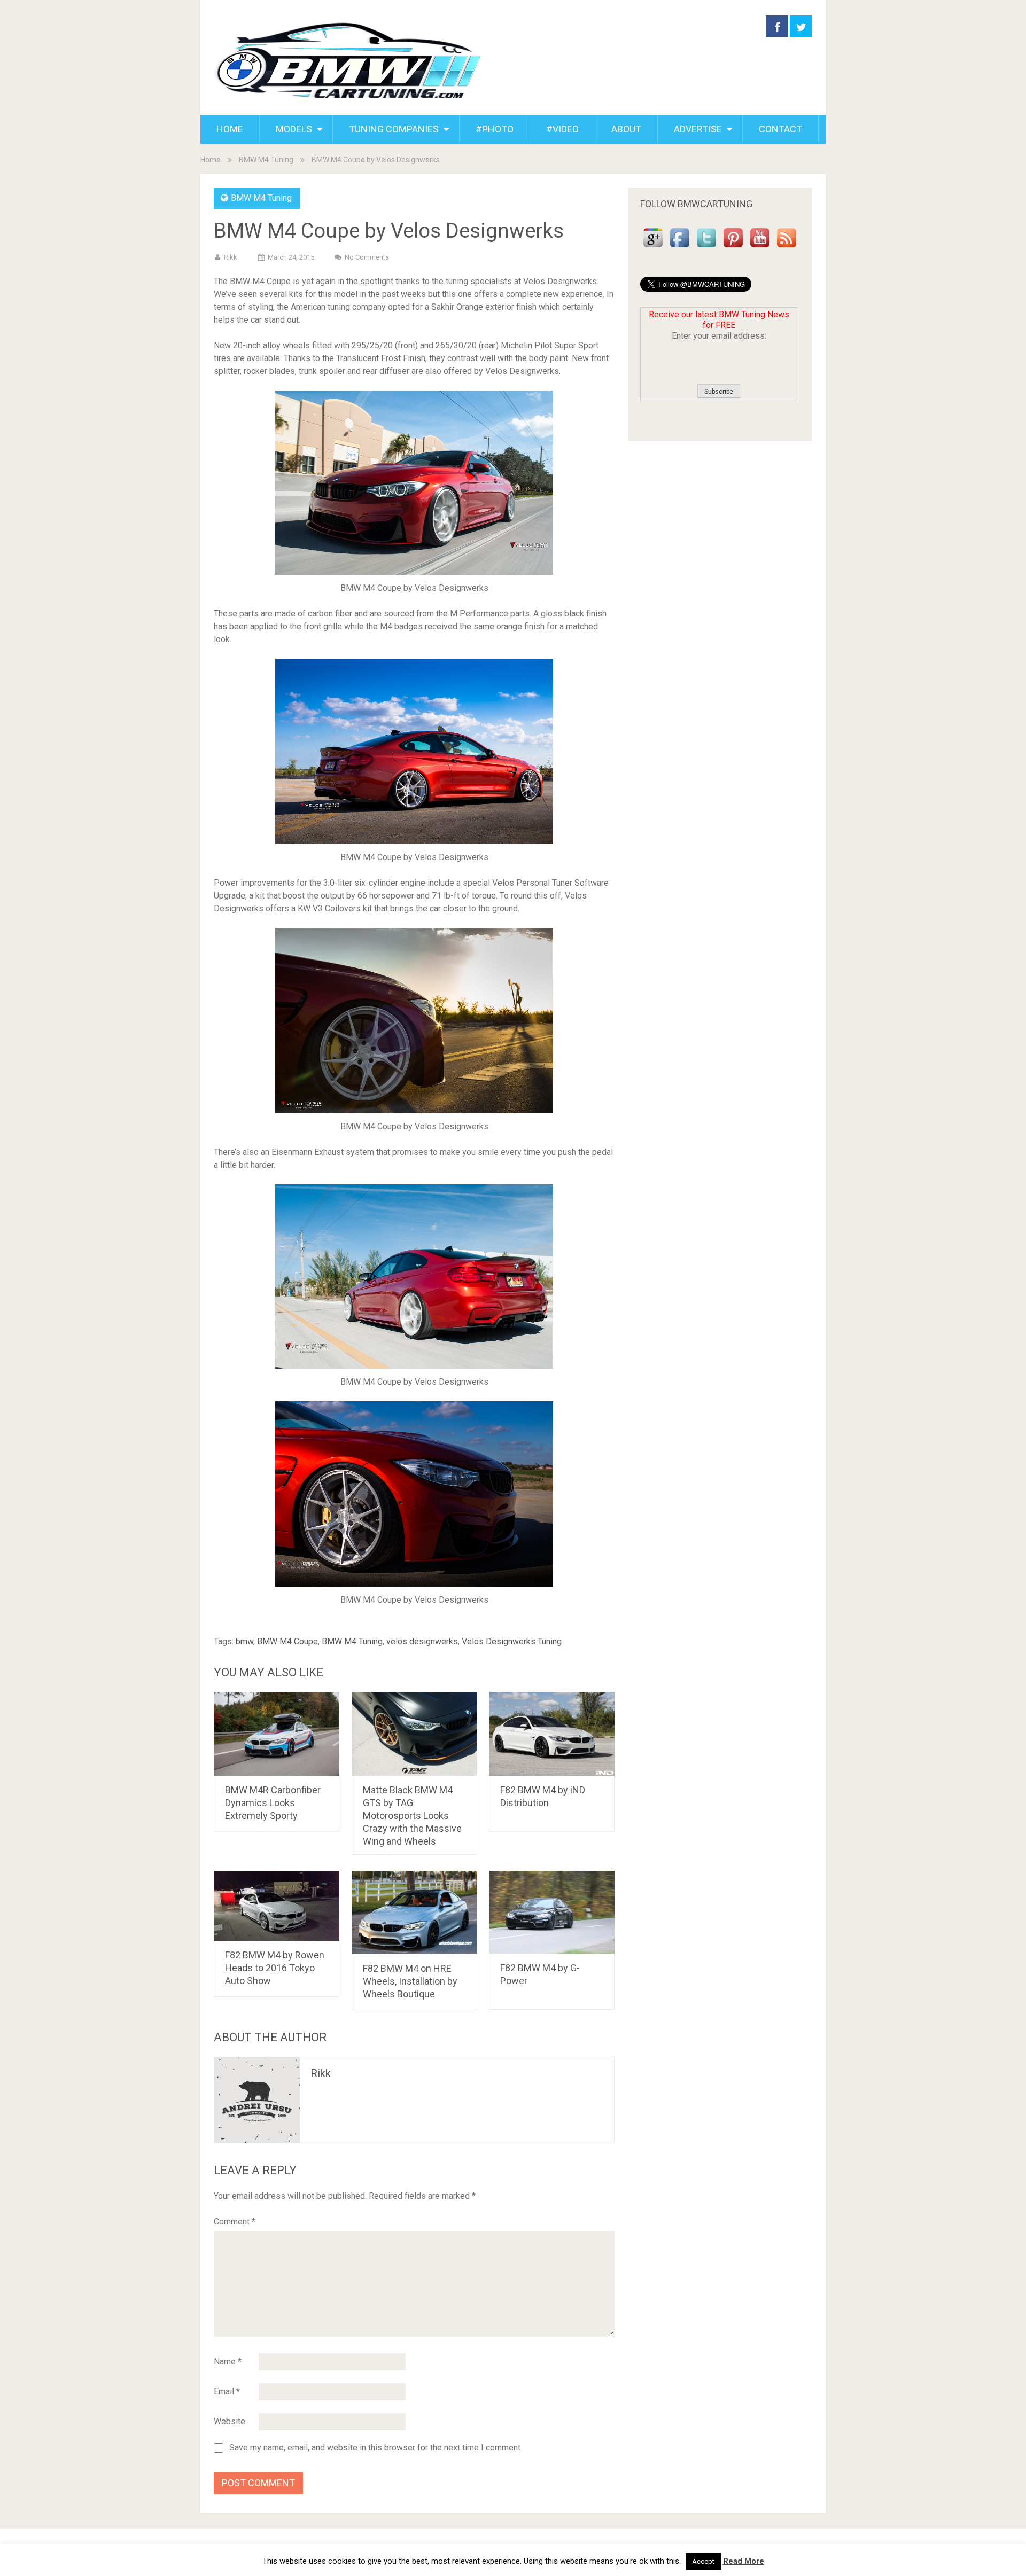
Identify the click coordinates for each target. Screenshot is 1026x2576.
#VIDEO (562, 129)
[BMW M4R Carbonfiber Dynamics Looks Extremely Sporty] (277, 1734)
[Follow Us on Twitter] (706, 248)
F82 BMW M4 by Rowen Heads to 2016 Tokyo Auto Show (275, 1968)
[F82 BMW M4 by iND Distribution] (552, 1734)
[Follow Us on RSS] (787, 248)
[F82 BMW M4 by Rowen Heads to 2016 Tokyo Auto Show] (277, 1906)
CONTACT (780, 129)
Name (228, 2362)
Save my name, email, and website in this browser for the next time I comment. (376, 2448)
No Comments (367, 257)
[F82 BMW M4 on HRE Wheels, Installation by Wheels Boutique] (414, 1913)
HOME (230, 129)
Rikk (231, 257)
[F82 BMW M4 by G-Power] (552, 1913)
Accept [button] (703, 2561)
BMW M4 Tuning (266, 160)
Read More (744, 2561)
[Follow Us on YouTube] (760, 248)
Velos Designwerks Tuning (512, 1641)
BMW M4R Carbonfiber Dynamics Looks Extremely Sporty (273, 1803)
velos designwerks (422, 1641)
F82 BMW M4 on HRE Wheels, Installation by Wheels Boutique (410, 1981)
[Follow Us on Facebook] (680, 248)
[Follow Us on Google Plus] (653, 248)
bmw (244, 1641)
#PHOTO (495, 129)
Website (230, 2421)
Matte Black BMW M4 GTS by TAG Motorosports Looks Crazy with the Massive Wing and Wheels (412, 1816)
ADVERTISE (698, 129)
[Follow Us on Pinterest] (733, 248)
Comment (235, 2222)
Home (211, 160)
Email (227, 2391)
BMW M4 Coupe (287, 1641)
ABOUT (626, 129)
